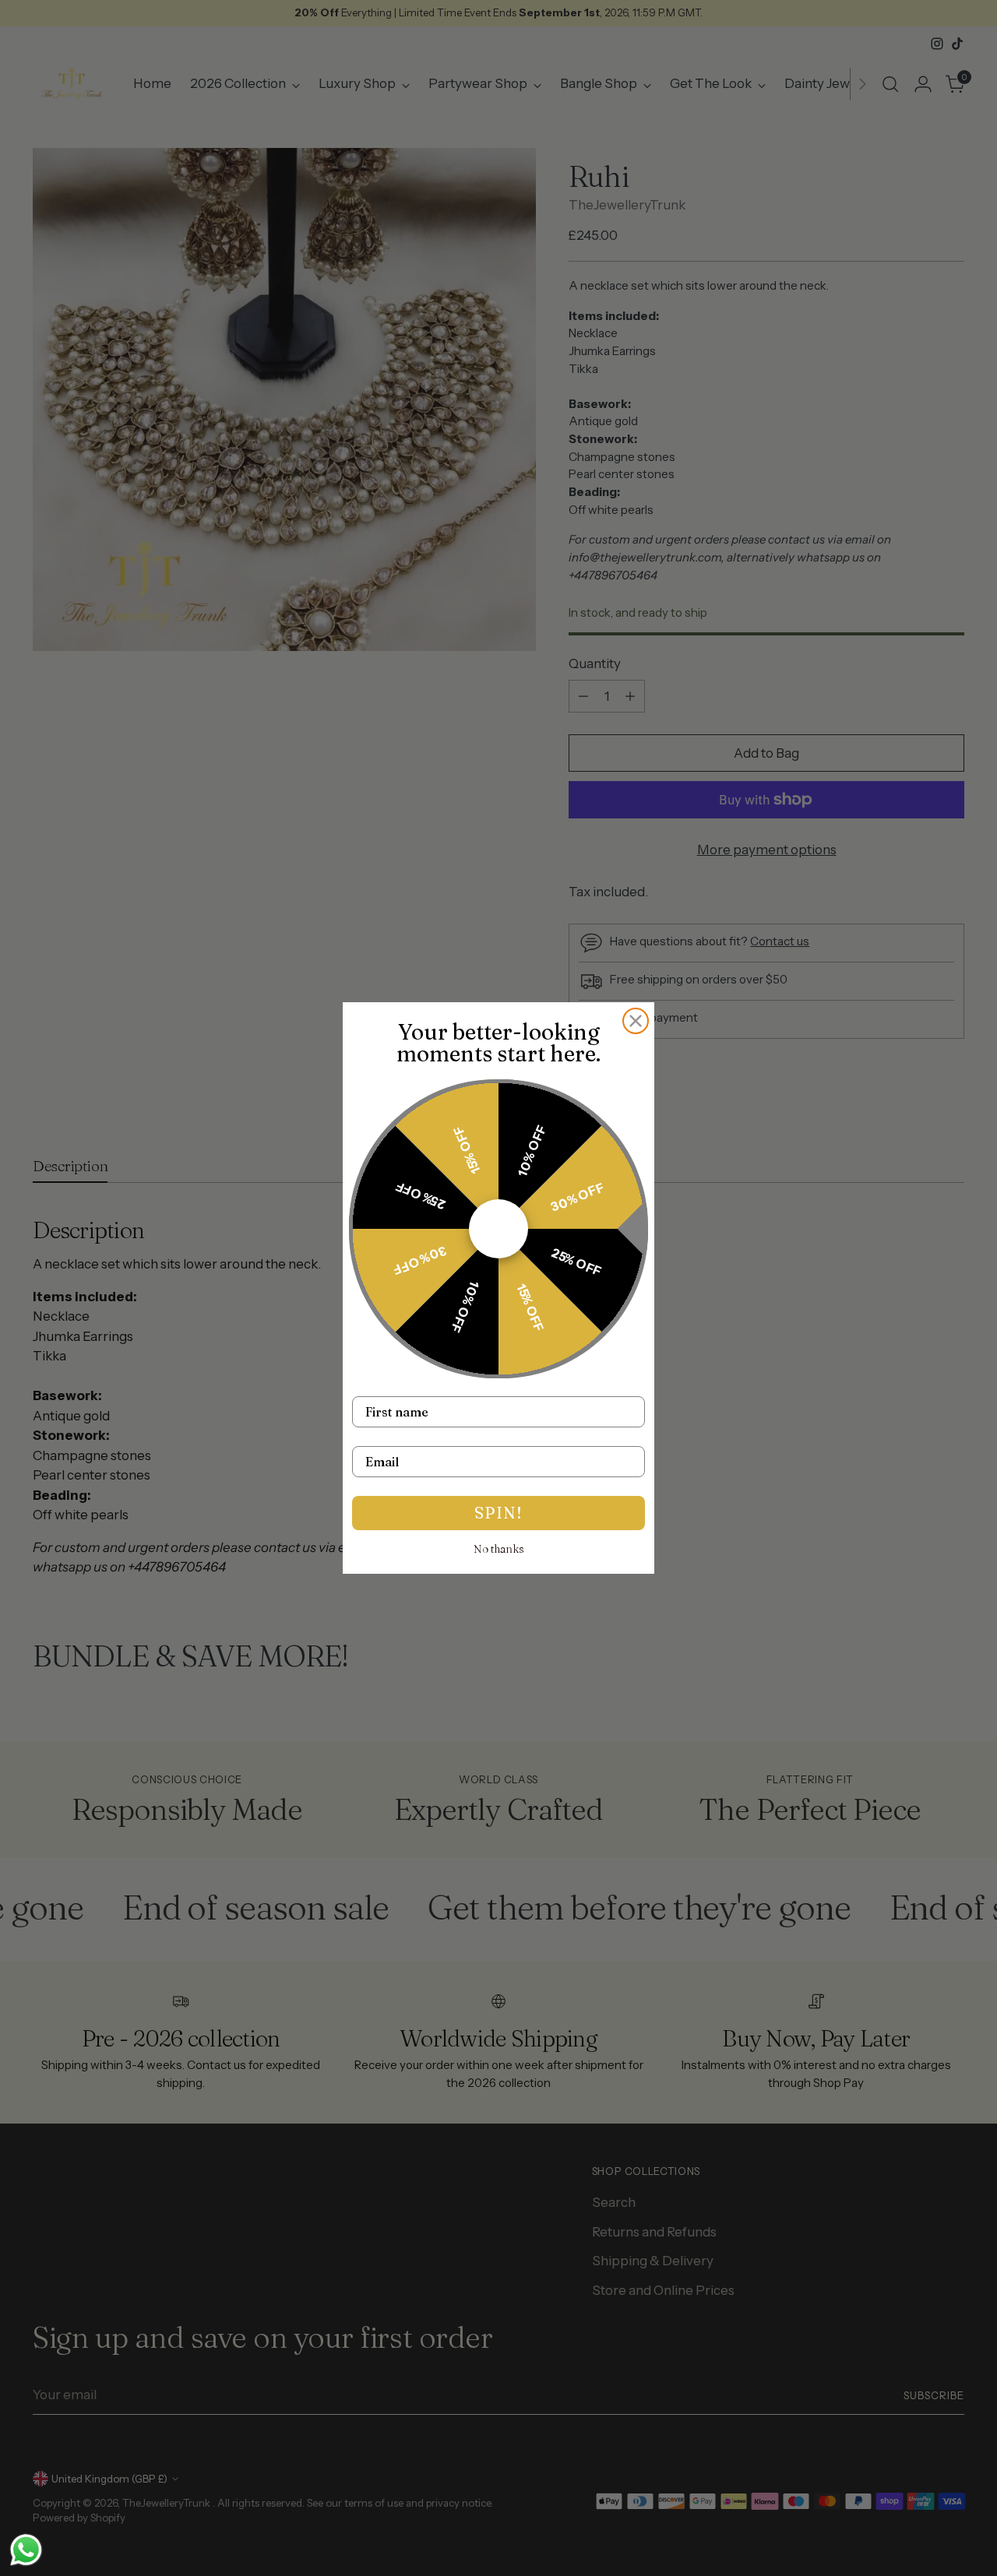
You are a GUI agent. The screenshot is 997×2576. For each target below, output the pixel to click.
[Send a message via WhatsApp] (26, 2550)
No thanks (499, 1549)
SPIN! (498, 1513)
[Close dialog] (636, 1021)
